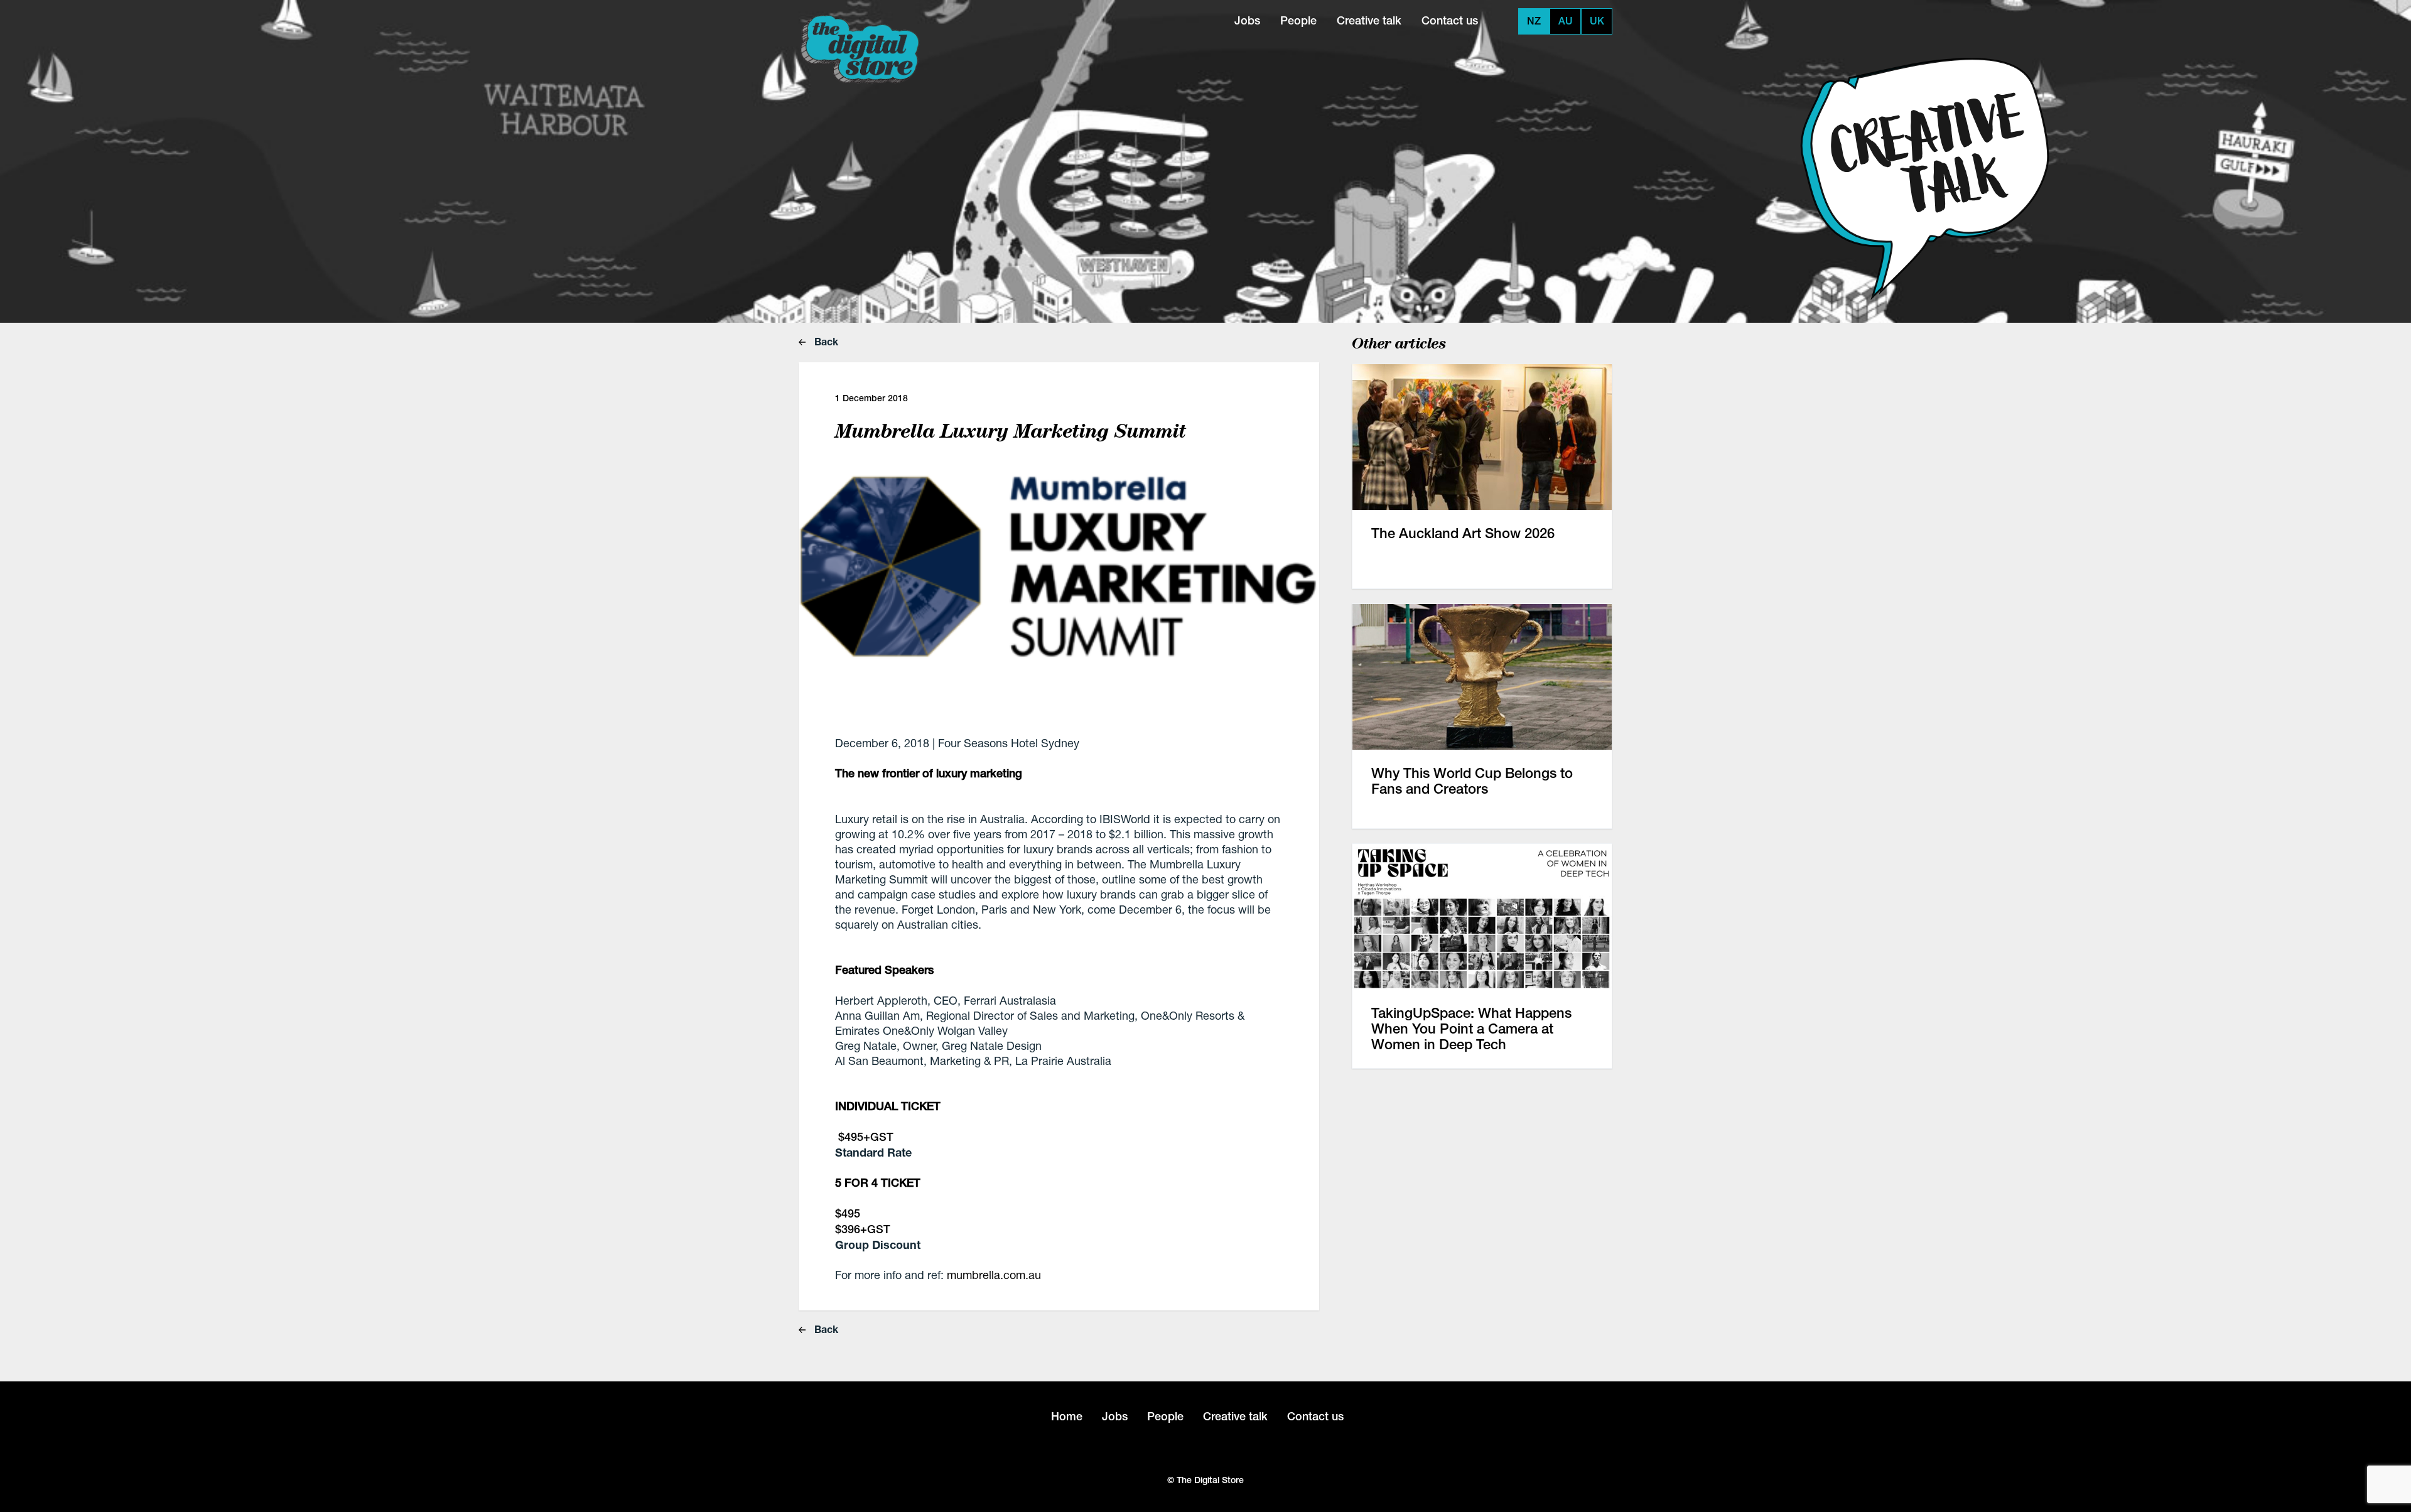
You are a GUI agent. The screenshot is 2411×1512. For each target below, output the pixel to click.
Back (825, 341)
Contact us (1450, 20)
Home (1067, 1416)
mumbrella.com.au (994, 1275)
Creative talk (1369, 20)
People (1298, 20)
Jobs (1247, 20)
